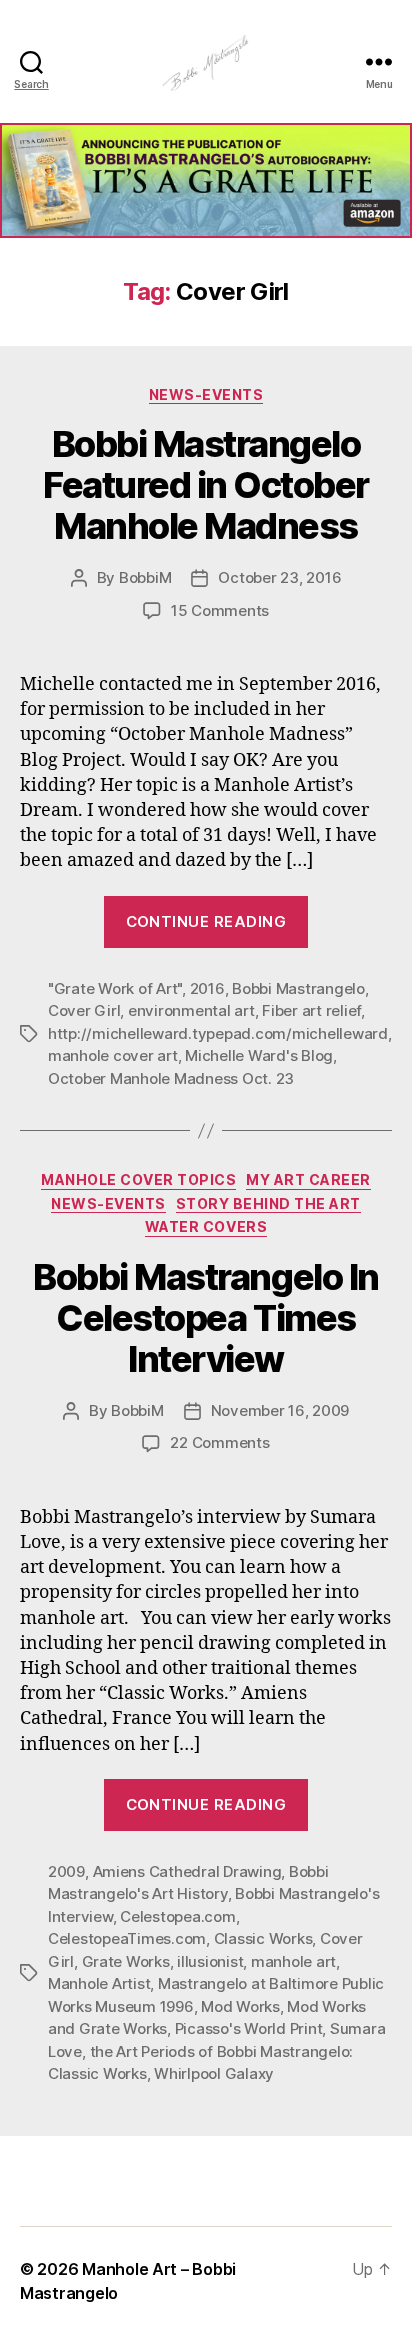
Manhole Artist (99, 1983)
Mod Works (240, 2006)
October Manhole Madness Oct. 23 (171, 1078)
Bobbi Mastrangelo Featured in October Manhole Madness (206, 485)
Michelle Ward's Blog (259, 1055)
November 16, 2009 (280, 1410)
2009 (66, 1871)
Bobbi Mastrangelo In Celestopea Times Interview (205, 1318)
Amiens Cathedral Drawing (187, 1871)
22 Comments (219, 1442)
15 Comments (220, 610)
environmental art (191, 1010)
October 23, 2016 (279, 577)
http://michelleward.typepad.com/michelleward (218, 1033)
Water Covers (206, 1226)
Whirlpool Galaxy (214, 2073)
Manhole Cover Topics (138, 1179)
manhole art (293, 1961)
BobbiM (145, 577)
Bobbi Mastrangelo (298, 988)
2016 (207, 988)
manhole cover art (113, 1055)
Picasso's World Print (249, 2028)
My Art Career (308, 1179)
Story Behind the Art (268, 1203)
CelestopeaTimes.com (127, 1938)
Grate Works (126, 1961)
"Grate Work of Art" (115, 988)
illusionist (210, 1961)
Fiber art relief (311, 1010)
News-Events (206, 394)
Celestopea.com (177, 1916)
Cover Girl (84, 1010)
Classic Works (263, 1938)
